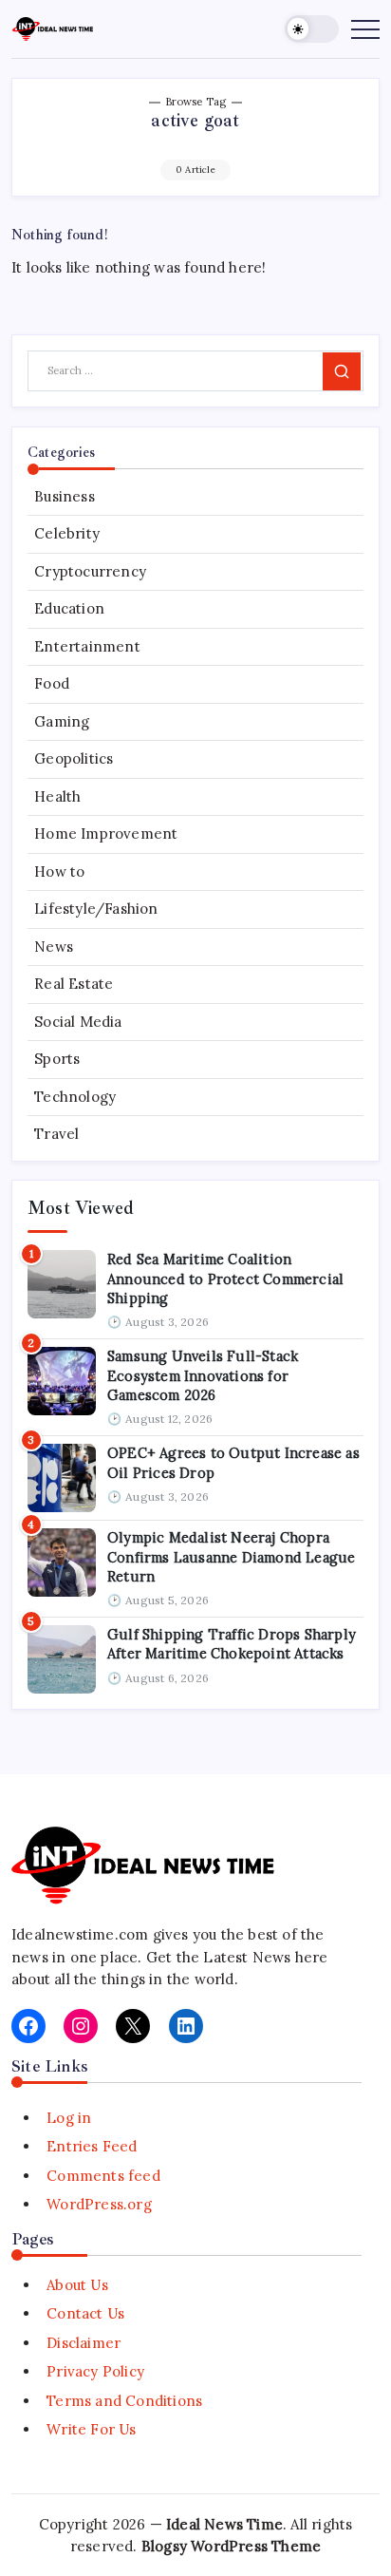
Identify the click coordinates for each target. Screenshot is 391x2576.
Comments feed (103, 2176)
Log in (69, 2118)
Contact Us (85, 2313)
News (54, 947)
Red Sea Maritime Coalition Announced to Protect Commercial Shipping (225, 1279)
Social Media (78, 1022)
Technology (75, 1097)
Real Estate (74, 984)
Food (52, 683)
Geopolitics (74, 758)
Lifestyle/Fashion (96, 909)
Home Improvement (106, 833)
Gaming (62, 721)
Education (69, 608)
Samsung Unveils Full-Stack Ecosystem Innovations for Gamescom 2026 (203, 1375)
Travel (56, 1134)
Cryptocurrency (90, 571)
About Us (77, 2285)
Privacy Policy (95, 2371)
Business (65, 496)
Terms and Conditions (124, 2401)
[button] (312, 29)
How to (59, 871)
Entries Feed (92, 2146)
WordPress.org (99, 2204)
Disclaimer (84, 2343)
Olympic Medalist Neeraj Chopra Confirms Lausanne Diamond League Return (231, 1557)
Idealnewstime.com (80, 1934)
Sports (57, 1059)
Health (57, 796)
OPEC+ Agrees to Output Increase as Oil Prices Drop (233, 1462)
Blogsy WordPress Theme (231, 2546)
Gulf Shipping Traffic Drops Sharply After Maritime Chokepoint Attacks (232, 1644)
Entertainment (87, 646)
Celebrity (67, 533)
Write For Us (91, 2429)
